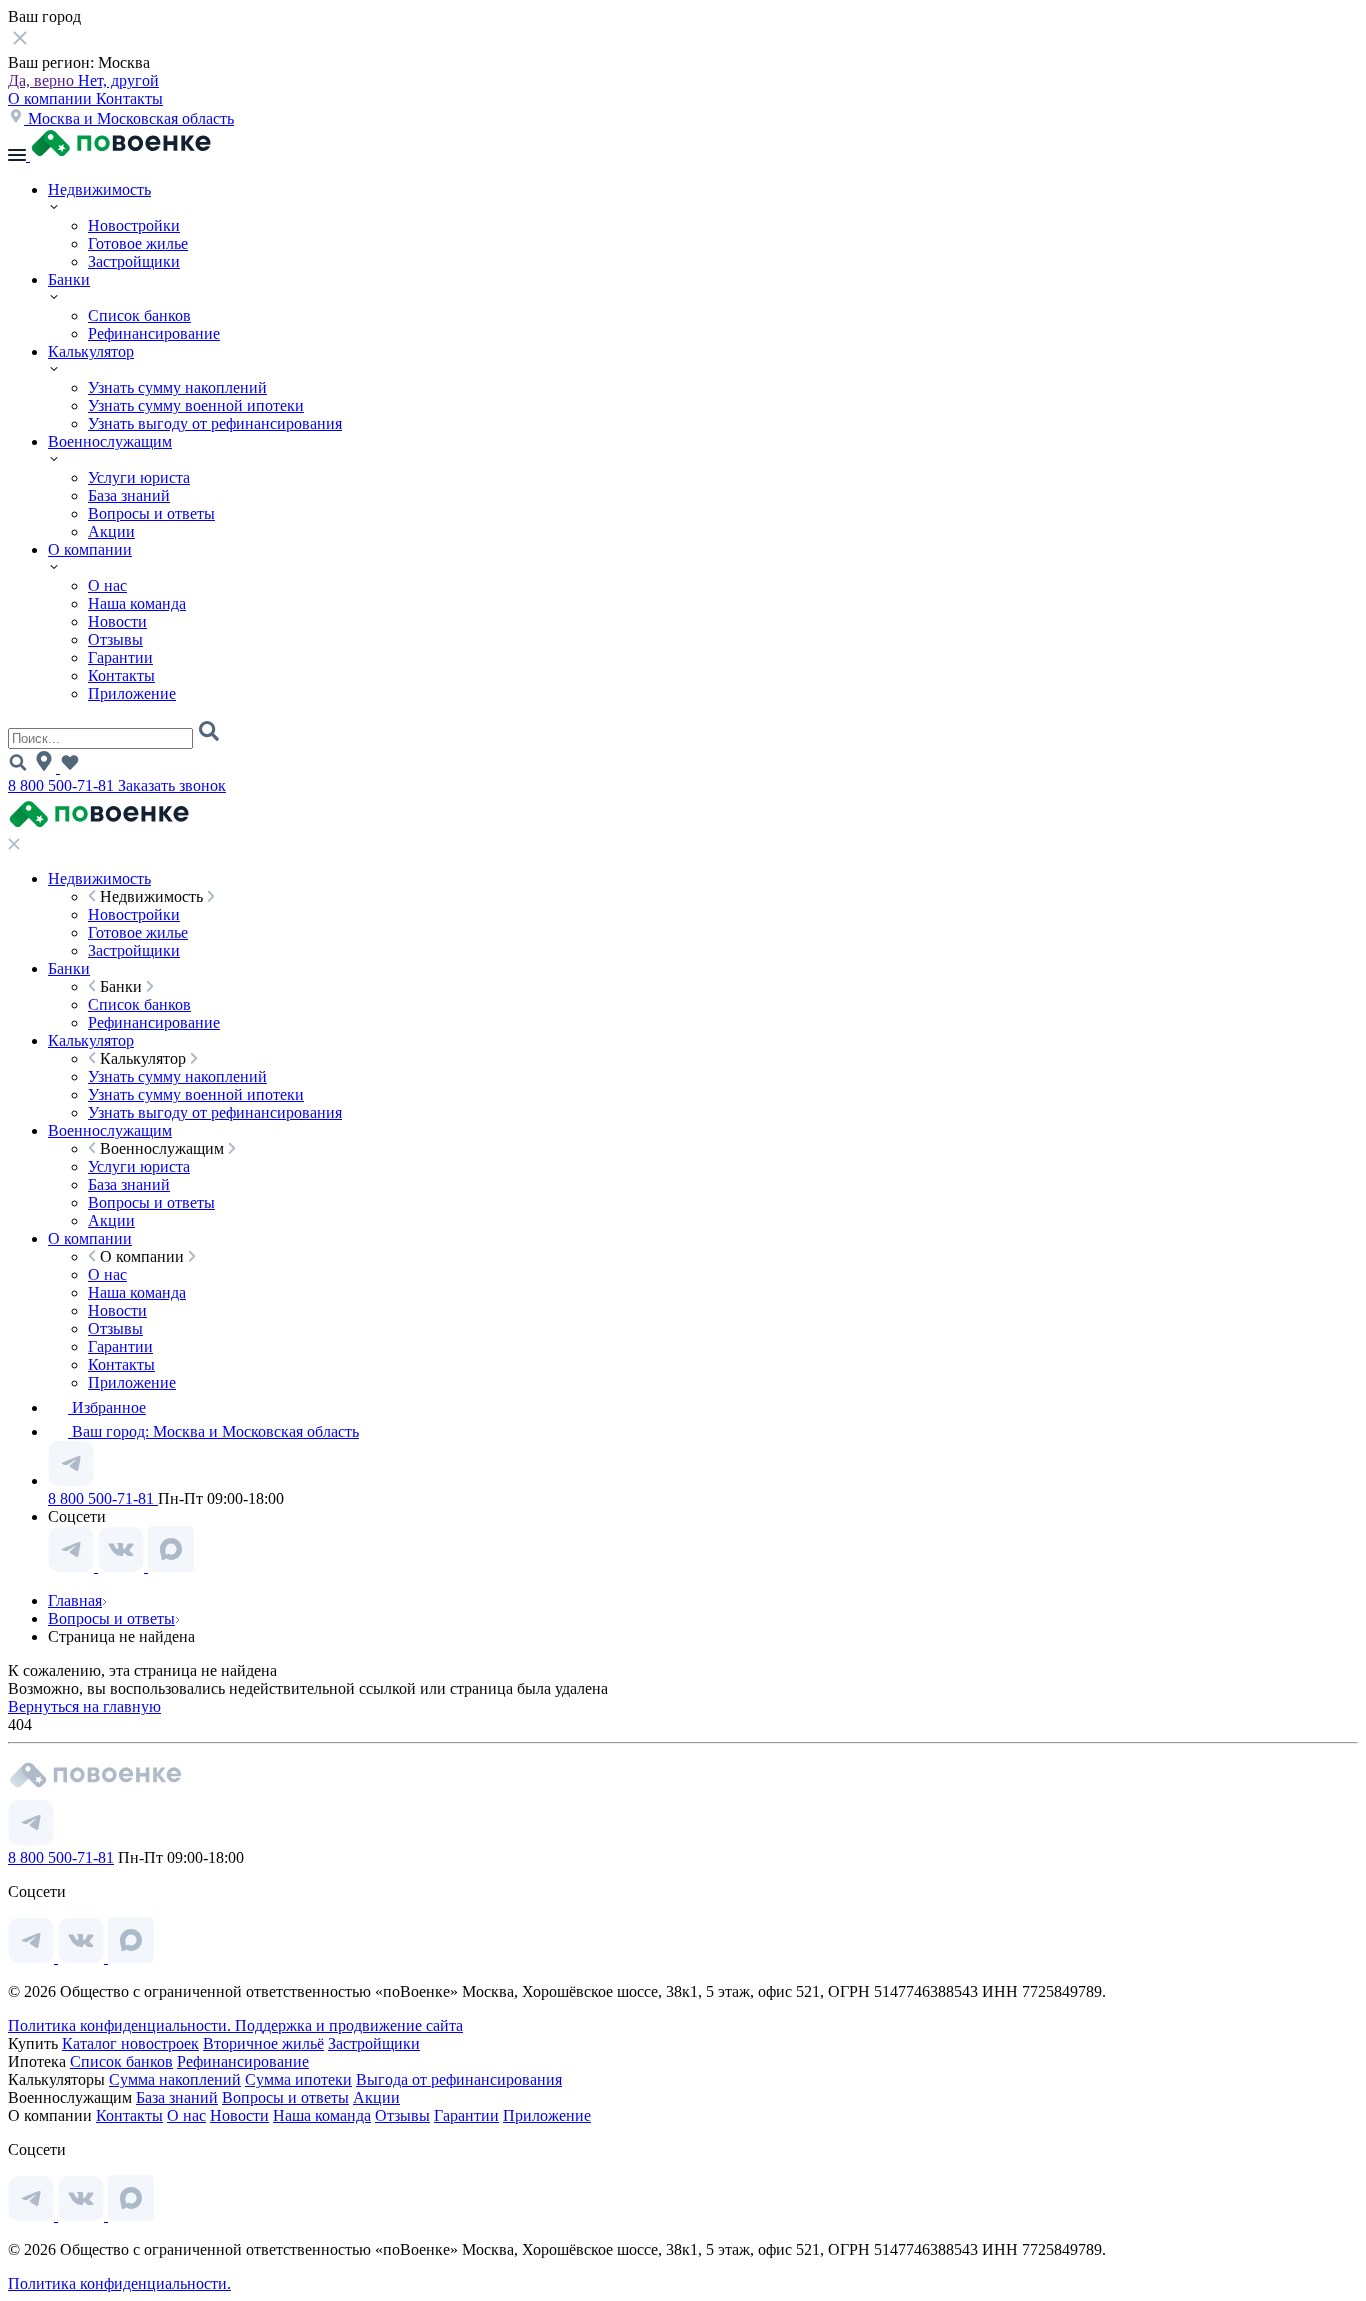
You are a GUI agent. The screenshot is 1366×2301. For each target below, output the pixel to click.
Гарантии (120, 657)
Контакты (129, 98)
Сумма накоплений (175, 2079)
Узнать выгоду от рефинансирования (215, 423)
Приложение (132, 693)
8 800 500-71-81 (63, 785)
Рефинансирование (154, 333)
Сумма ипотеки (298, 2079)
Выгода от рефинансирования (459, 2079)
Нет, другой (118, 80)
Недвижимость (99, 189)
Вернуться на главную (84, 1706)
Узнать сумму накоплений (177, 387)
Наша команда (137, 603)
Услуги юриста (139, 477)
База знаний (129, 495)
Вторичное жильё (263, 2043)
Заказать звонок (172, 785)
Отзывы (115, 639)
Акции (111, 531)
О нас (107, 585)
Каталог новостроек (130, 2043)
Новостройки (134, 225)
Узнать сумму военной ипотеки (196, 405)
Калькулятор (91, 351)
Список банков (139, 315)
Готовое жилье (138, 243)
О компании (52, 98)
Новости (117, 621)
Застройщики (134, 261)
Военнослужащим (110, 441)
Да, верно (43, 80)
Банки (69, 279)
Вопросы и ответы (151, 513)
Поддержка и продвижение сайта (349, 2025)
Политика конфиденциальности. (121, 2025)
